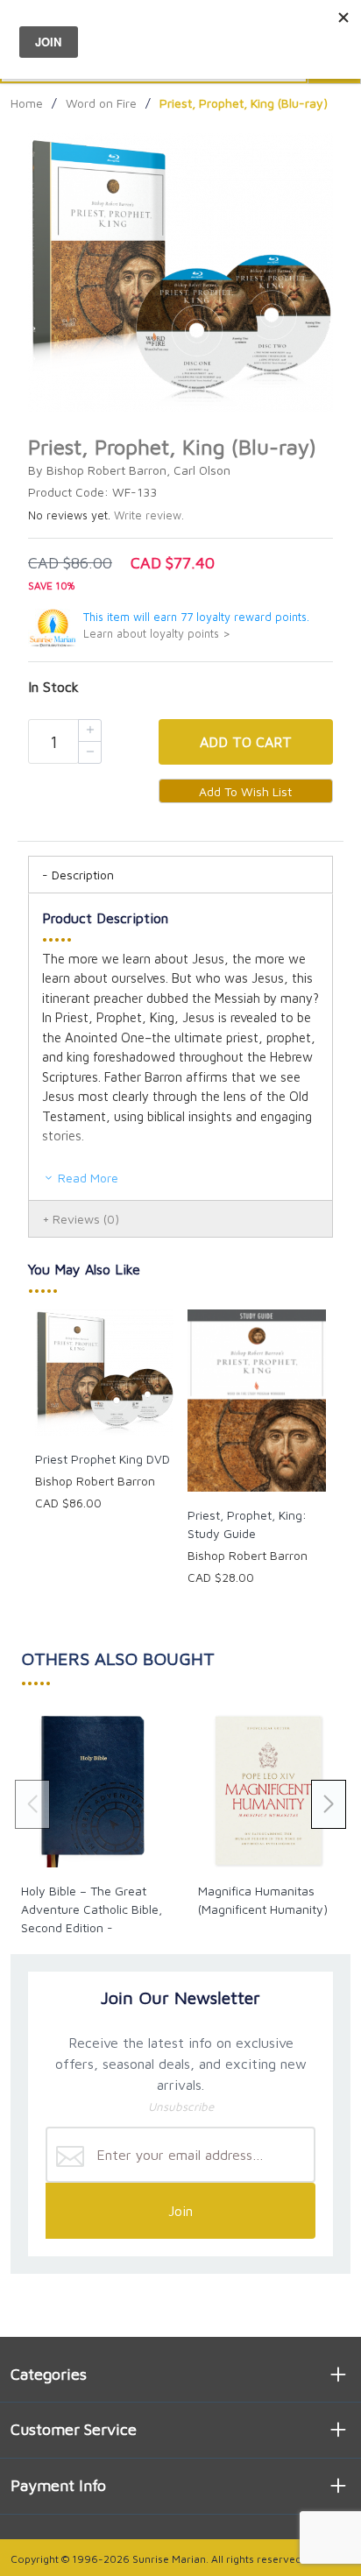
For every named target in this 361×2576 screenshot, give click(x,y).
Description (83, 875)
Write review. (149, 515)
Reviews (86, 1219)
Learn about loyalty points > (157, 634)
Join (180, 2211)
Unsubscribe (181, 2107)
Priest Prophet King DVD (103, 1459)
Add (246, 742)
